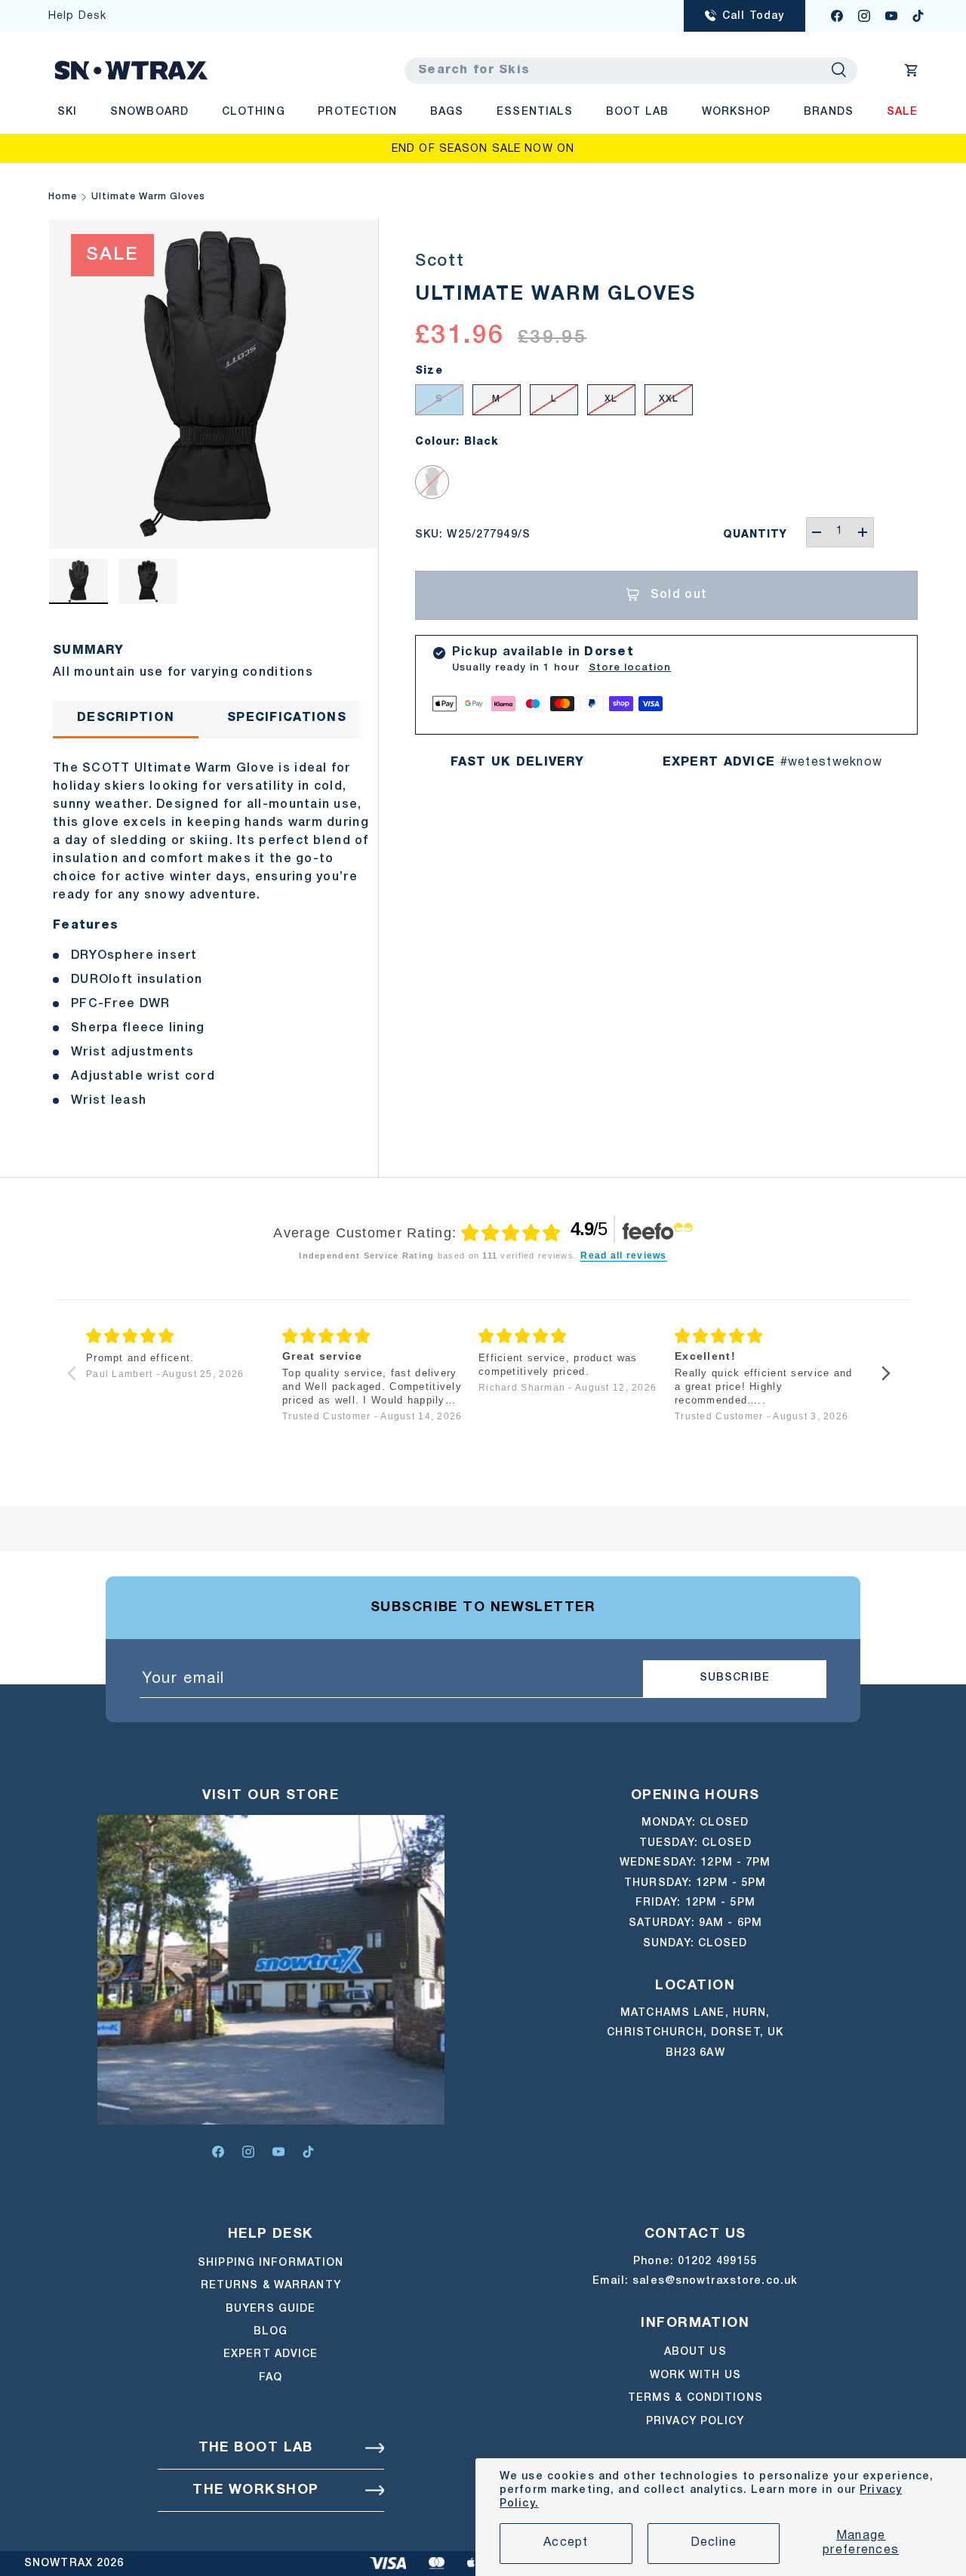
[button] (912, 70)
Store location (630, 668)
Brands (829, 112)
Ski (67, 112)
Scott (440, 261)
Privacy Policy (695, 2422)
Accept (566, 2543)
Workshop (737, 112)
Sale (902, 112)
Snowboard (149, 112)
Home (63, 197)
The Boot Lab (256, 2448)
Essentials (535, 112)
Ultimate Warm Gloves (148, 197)
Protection (357, 112)
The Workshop (255, 2490)
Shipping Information (271, 2263)
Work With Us (695, 2376)
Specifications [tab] (287, 718)
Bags (447, 112)
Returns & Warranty (271, 2286)
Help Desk (77, 16)
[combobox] (631, 71)
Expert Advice (271, 2354)
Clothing (254, 112)
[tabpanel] (213, 930)
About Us (695, 2352)
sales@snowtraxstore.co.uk (715, 2281)
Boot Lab (637, 112)
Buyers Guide (271, 2309)
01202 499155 (717, 2262)
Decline (714, 2543)
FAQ (271, 2378)
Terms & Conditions (695, 2398)
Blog (271, 2332)
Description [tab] (126, 718)
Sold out (679, 595)
